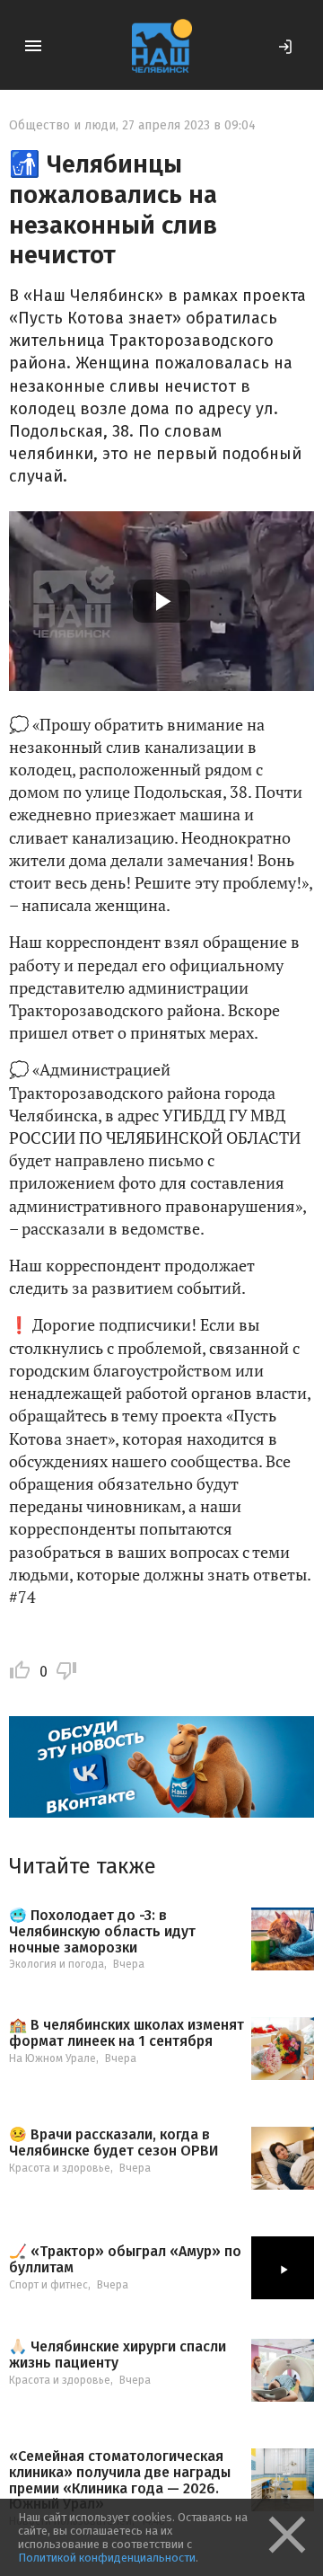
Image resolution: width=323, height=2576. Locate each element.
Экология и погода (57, 1964)
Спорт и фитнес (48, 2285)
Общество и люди (62, 125)
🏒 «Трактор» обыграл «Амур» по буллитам (125, 2259)
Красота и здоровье (60, 2168)
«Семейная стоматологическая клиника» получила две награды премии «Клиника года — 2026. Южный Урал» (120, 2480)
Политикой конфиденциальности (107, 2558)
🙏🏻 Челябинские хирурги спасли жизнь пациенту (118, 2355)
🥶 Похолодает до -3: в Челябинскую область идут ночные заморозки (102, 1931)
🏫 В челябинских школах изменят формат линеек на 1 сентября (127, 2033)
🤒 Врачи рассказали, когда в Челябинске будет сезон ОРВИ (113, 2142)
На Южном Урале (52, 2058)
